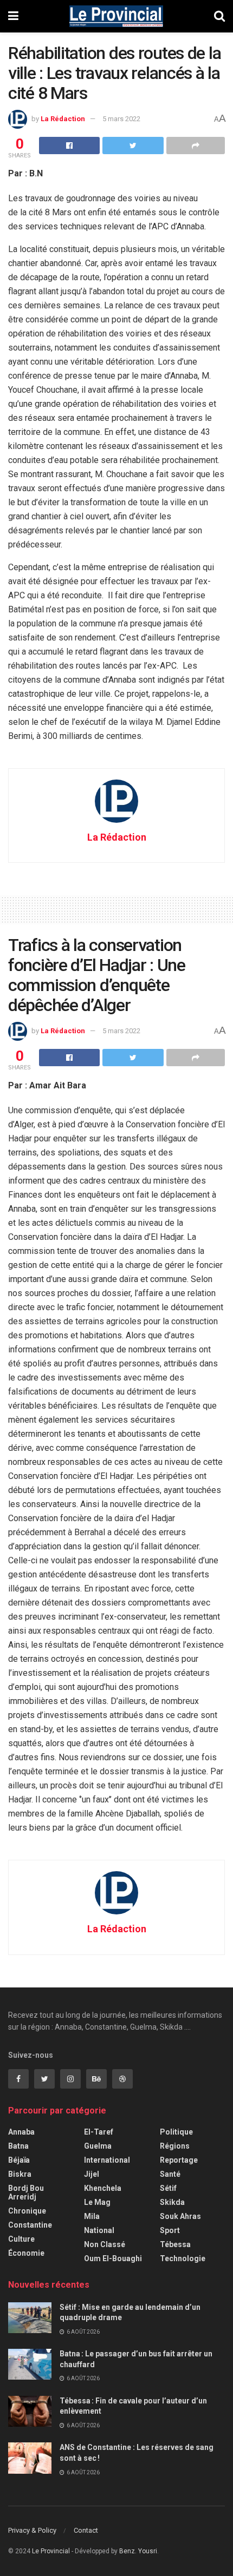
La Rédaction (63, 119)
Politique (176, 2132)
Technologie (183, 2258)
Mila (92, 2216)
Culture (21, 2239)
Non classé (105, 2244)
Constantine (30, 2225)
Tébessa (175, 2244)
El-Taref (99, 2132)
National (99, 2230)
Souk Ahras (180, 2216)
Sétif (168, 2188)
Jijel (92, 2174)
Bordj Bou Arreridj (26, 2192)
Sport (170, 2230)
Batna (18, 2146)
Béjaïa (19, 2160)
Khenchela (103, 2188)
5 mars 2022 (121, 119)
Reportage (179, 2160)
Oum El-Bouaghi (113, 2258)
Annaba (21, 2132)
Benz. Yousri (138, 2551)
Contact (86, 2530)
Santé (170, 2174)
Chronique (27, 2211)
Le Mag (97, 2202)
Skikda (172, 2202)
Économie (26, 2253)
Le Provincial (51, 2551)
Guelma (98, 2146)
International (107, 2160)
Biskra (20, 2174)
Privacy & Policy (32, 2530)
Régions (175, 2146)
